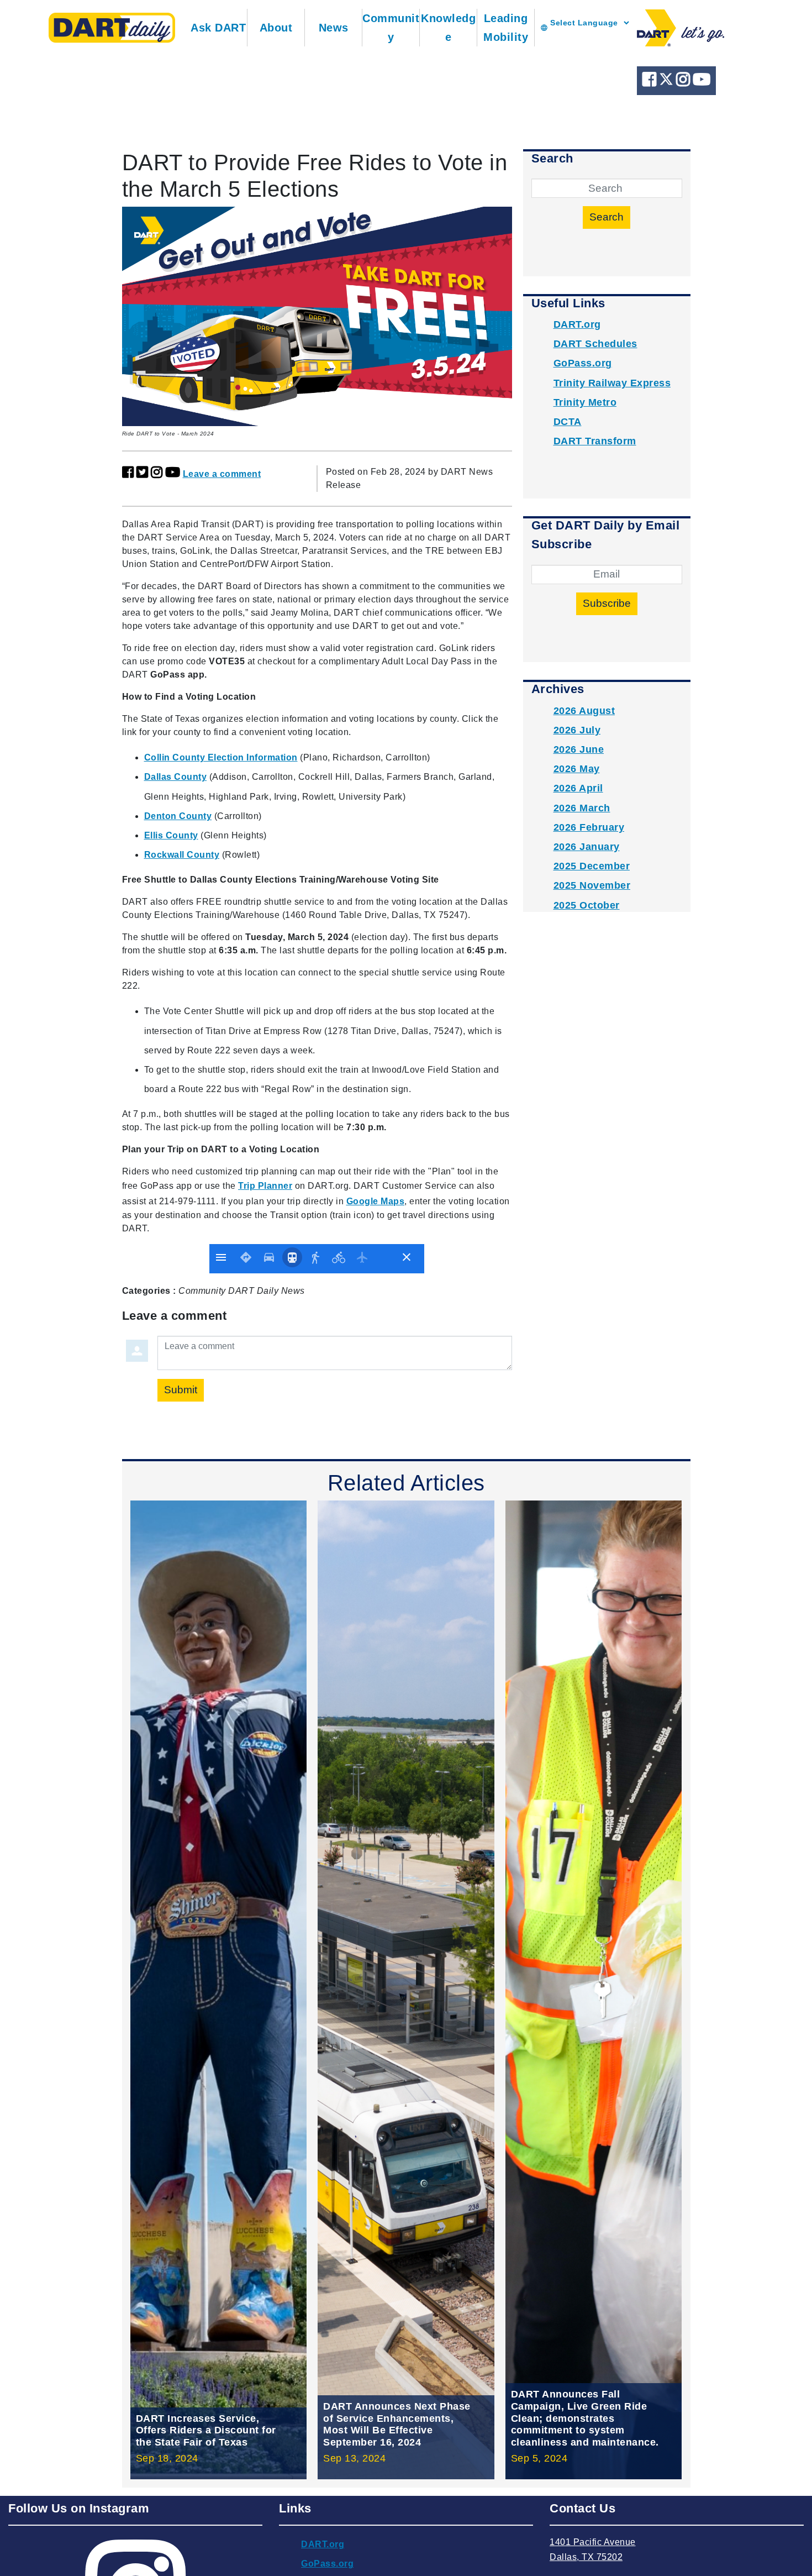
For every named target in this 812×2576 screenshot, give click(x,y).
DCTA (568, 422)
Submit (181, 1390)
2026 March (582, 808)
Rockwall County (182, 855)
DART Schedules (595, 344)
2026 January (587, 847)
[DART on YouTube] (702, 82)
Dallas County (176, 777)
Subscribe (607, 603)
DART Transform (595, 441)
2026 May (577, 769)
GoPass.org (583, 363)
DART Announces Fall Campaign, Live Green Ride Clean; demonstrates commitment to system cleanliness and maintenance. (585, 2418)
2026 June (579, 749)
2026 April (578, 788)
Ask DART (218, 28)
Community (391, 28)
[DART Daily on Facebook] (651, 82)
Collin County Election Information (221, 757)
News (334, 28)
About (276, 28)
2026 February (589, 827)
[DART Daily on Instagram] (684, 82)
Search (607, 217)
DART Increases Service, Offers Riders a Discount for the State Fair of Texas (206, 2430)
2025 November (592, 885)
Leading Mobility (506, 28)
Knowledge (448, 28)
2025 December (592, 866)
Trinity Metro (585, 402)
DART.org (577, 324)
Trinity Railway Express (612, 383)
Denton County (178, 816)
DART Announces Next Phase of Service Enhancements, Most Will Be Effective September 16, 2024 (397, 2424)
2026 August (584, 711)
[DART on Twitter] (668, 82)
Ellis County (171, 835)
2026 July (577, 730)
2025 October (587, 905)
